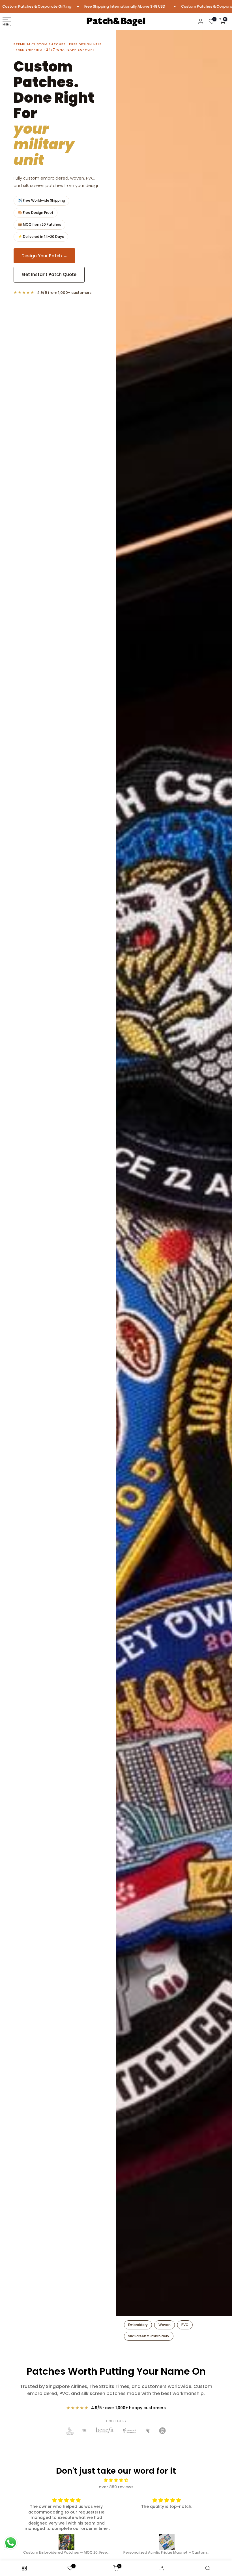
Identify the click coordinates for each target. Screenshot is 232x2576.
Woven (165, 2325)
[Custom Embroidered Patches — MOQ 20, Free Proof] (167, 2542)
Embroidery (138, 2325)
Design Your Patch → (44, 240)
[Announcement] (102, 6)
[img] (116, 2480)
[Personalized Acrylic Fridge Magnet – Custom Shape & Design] (67, 2542)
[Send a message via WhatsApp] (11, 2543)
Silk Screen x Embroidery (149, 2336)
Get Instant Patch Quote (49, 259)
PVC (185, 2325)
